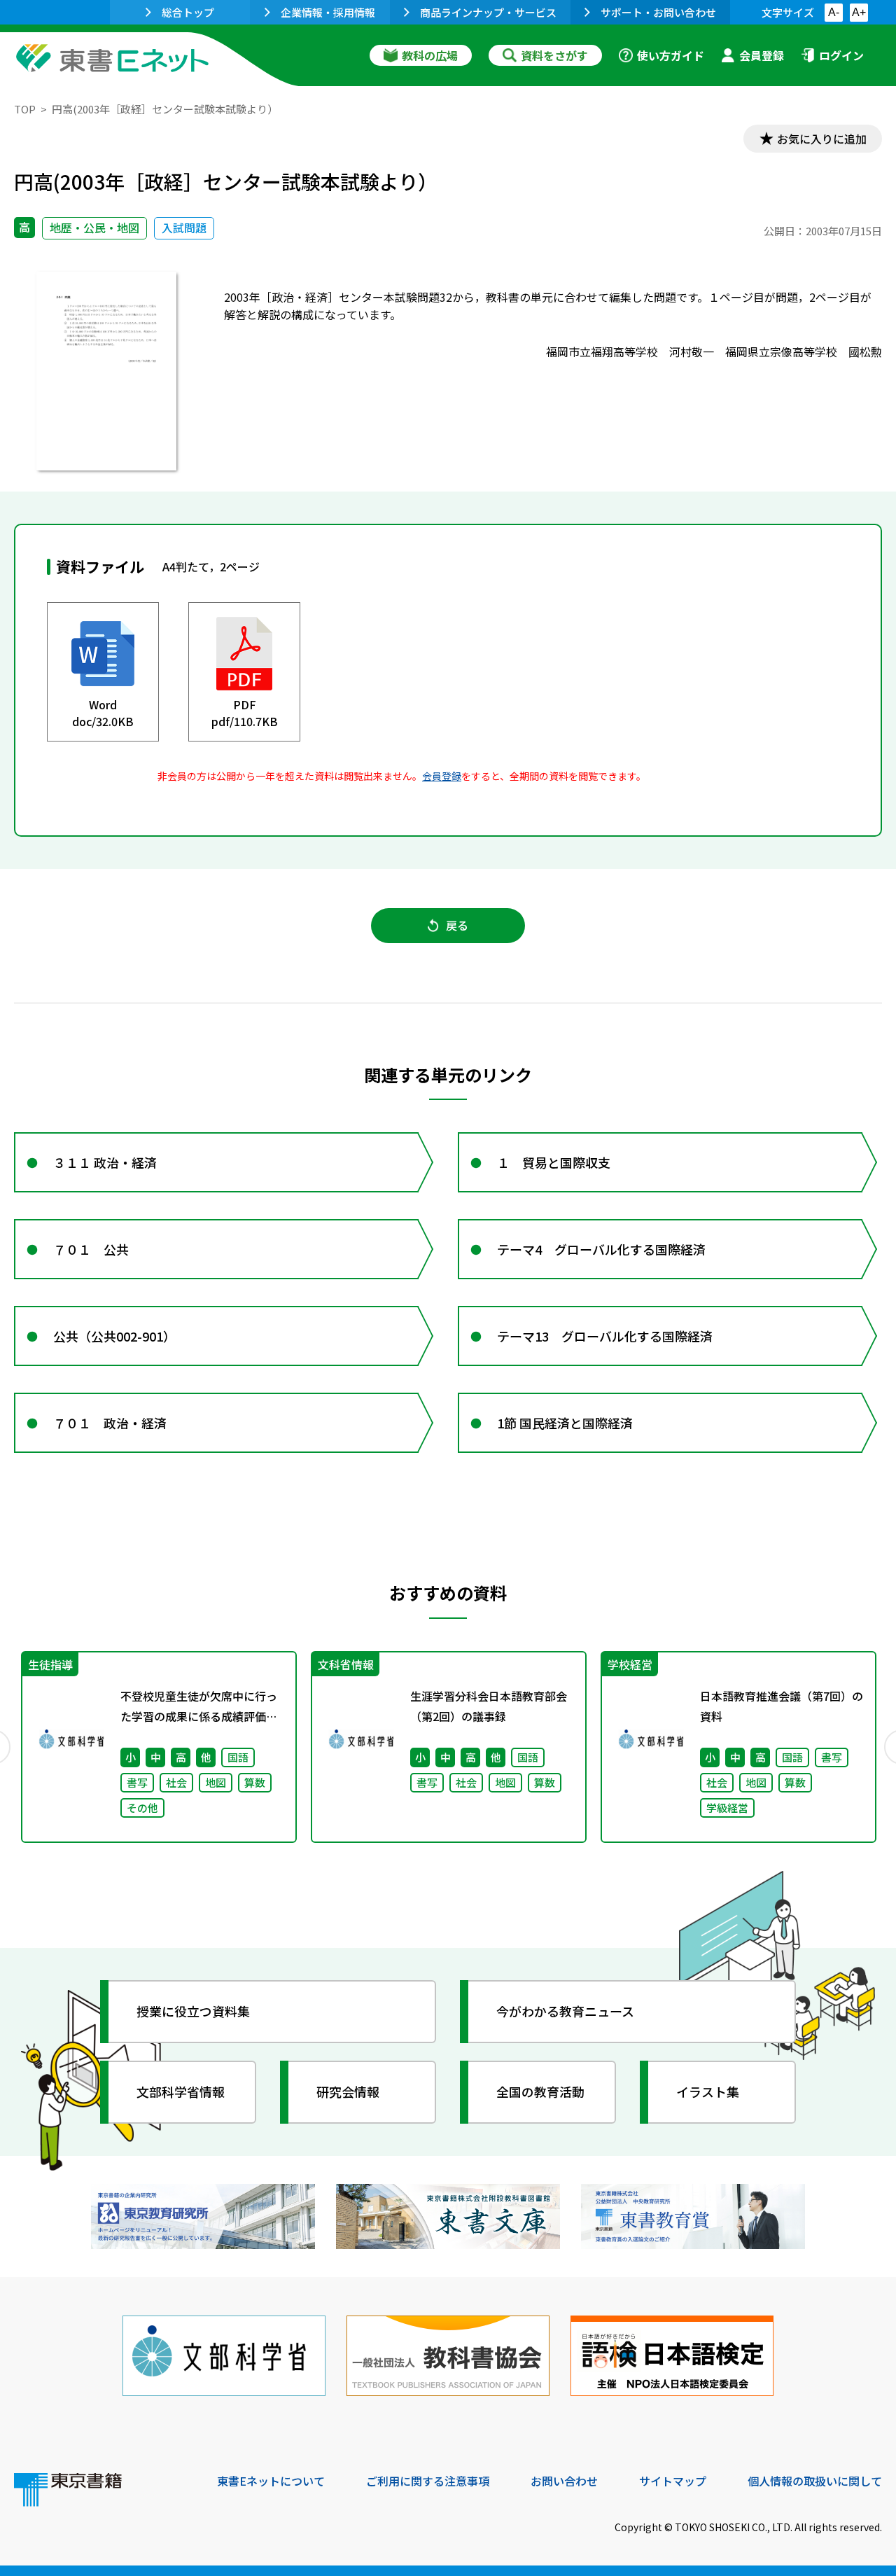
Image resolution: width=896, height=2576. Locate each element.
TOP (25, 109)
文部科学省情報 (181, 2091)
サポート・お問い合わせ (658, 12)
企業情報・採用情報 (328, 12)
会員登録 (762, 55)
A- (834, 12)
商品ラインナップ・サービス (488, 12)
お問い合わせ (564, 2481)
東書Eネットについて (271, 2481)
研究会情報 (348, 2091)
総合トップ (188, 12)
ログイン (841, 55)
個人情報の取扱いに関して (815, 2481)
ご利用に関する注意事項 (428, 2481)
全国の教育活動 (540, 2091)
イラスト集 (708, 2091)
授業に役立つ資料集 (193, 2011)
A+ (859, 12)
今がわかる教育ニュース (565, 2011)
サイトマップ (673, 2481)
